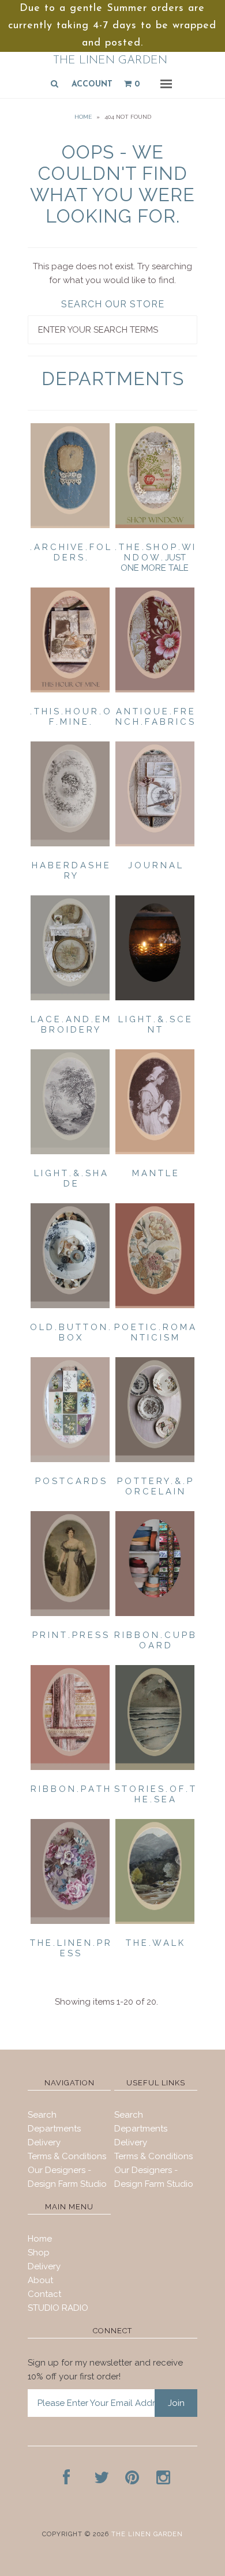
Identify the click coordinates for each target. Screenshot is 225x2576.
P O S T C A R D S (70, 1481)
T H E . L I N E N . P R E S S (70, 1948)
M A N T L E (155, 1173)
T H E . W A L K (155, 1943)
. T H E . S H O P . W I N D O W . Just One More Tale (155, 558)
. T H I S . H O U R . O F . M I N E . (70, 717)
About (40, 2280)
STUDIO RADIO (58, 2308)
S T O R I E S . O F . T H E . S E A (155, 1794)
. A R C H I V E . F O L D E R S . (70, 552)
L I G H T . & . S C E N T (155, 1025)
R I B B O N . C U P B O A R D (155, 1640)
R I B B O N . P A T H (70, 1789)
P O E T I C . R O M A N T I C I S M (155, 1332)
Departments (54, 2129)
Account (92, 84)
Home (83, 117)
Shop (39, 2253)
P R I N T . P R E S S (70, 1635)
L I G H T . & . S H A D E (70, 1178)
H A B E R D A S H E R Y (70, 871)
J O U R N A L (155, 865)
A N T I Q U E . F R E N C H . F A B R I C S (155, 717)
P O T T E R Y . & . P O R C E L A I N (155, 1486)
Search (42, 2115)
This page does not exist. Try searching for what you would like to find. (112, 273)
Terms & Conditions (67, 2156)
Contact (44, 2294)
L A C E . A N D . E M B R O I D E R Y (70, 1025)
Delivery (44, 2142)
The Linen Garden (110, 61)
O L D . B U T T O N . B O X (70, 1332)
